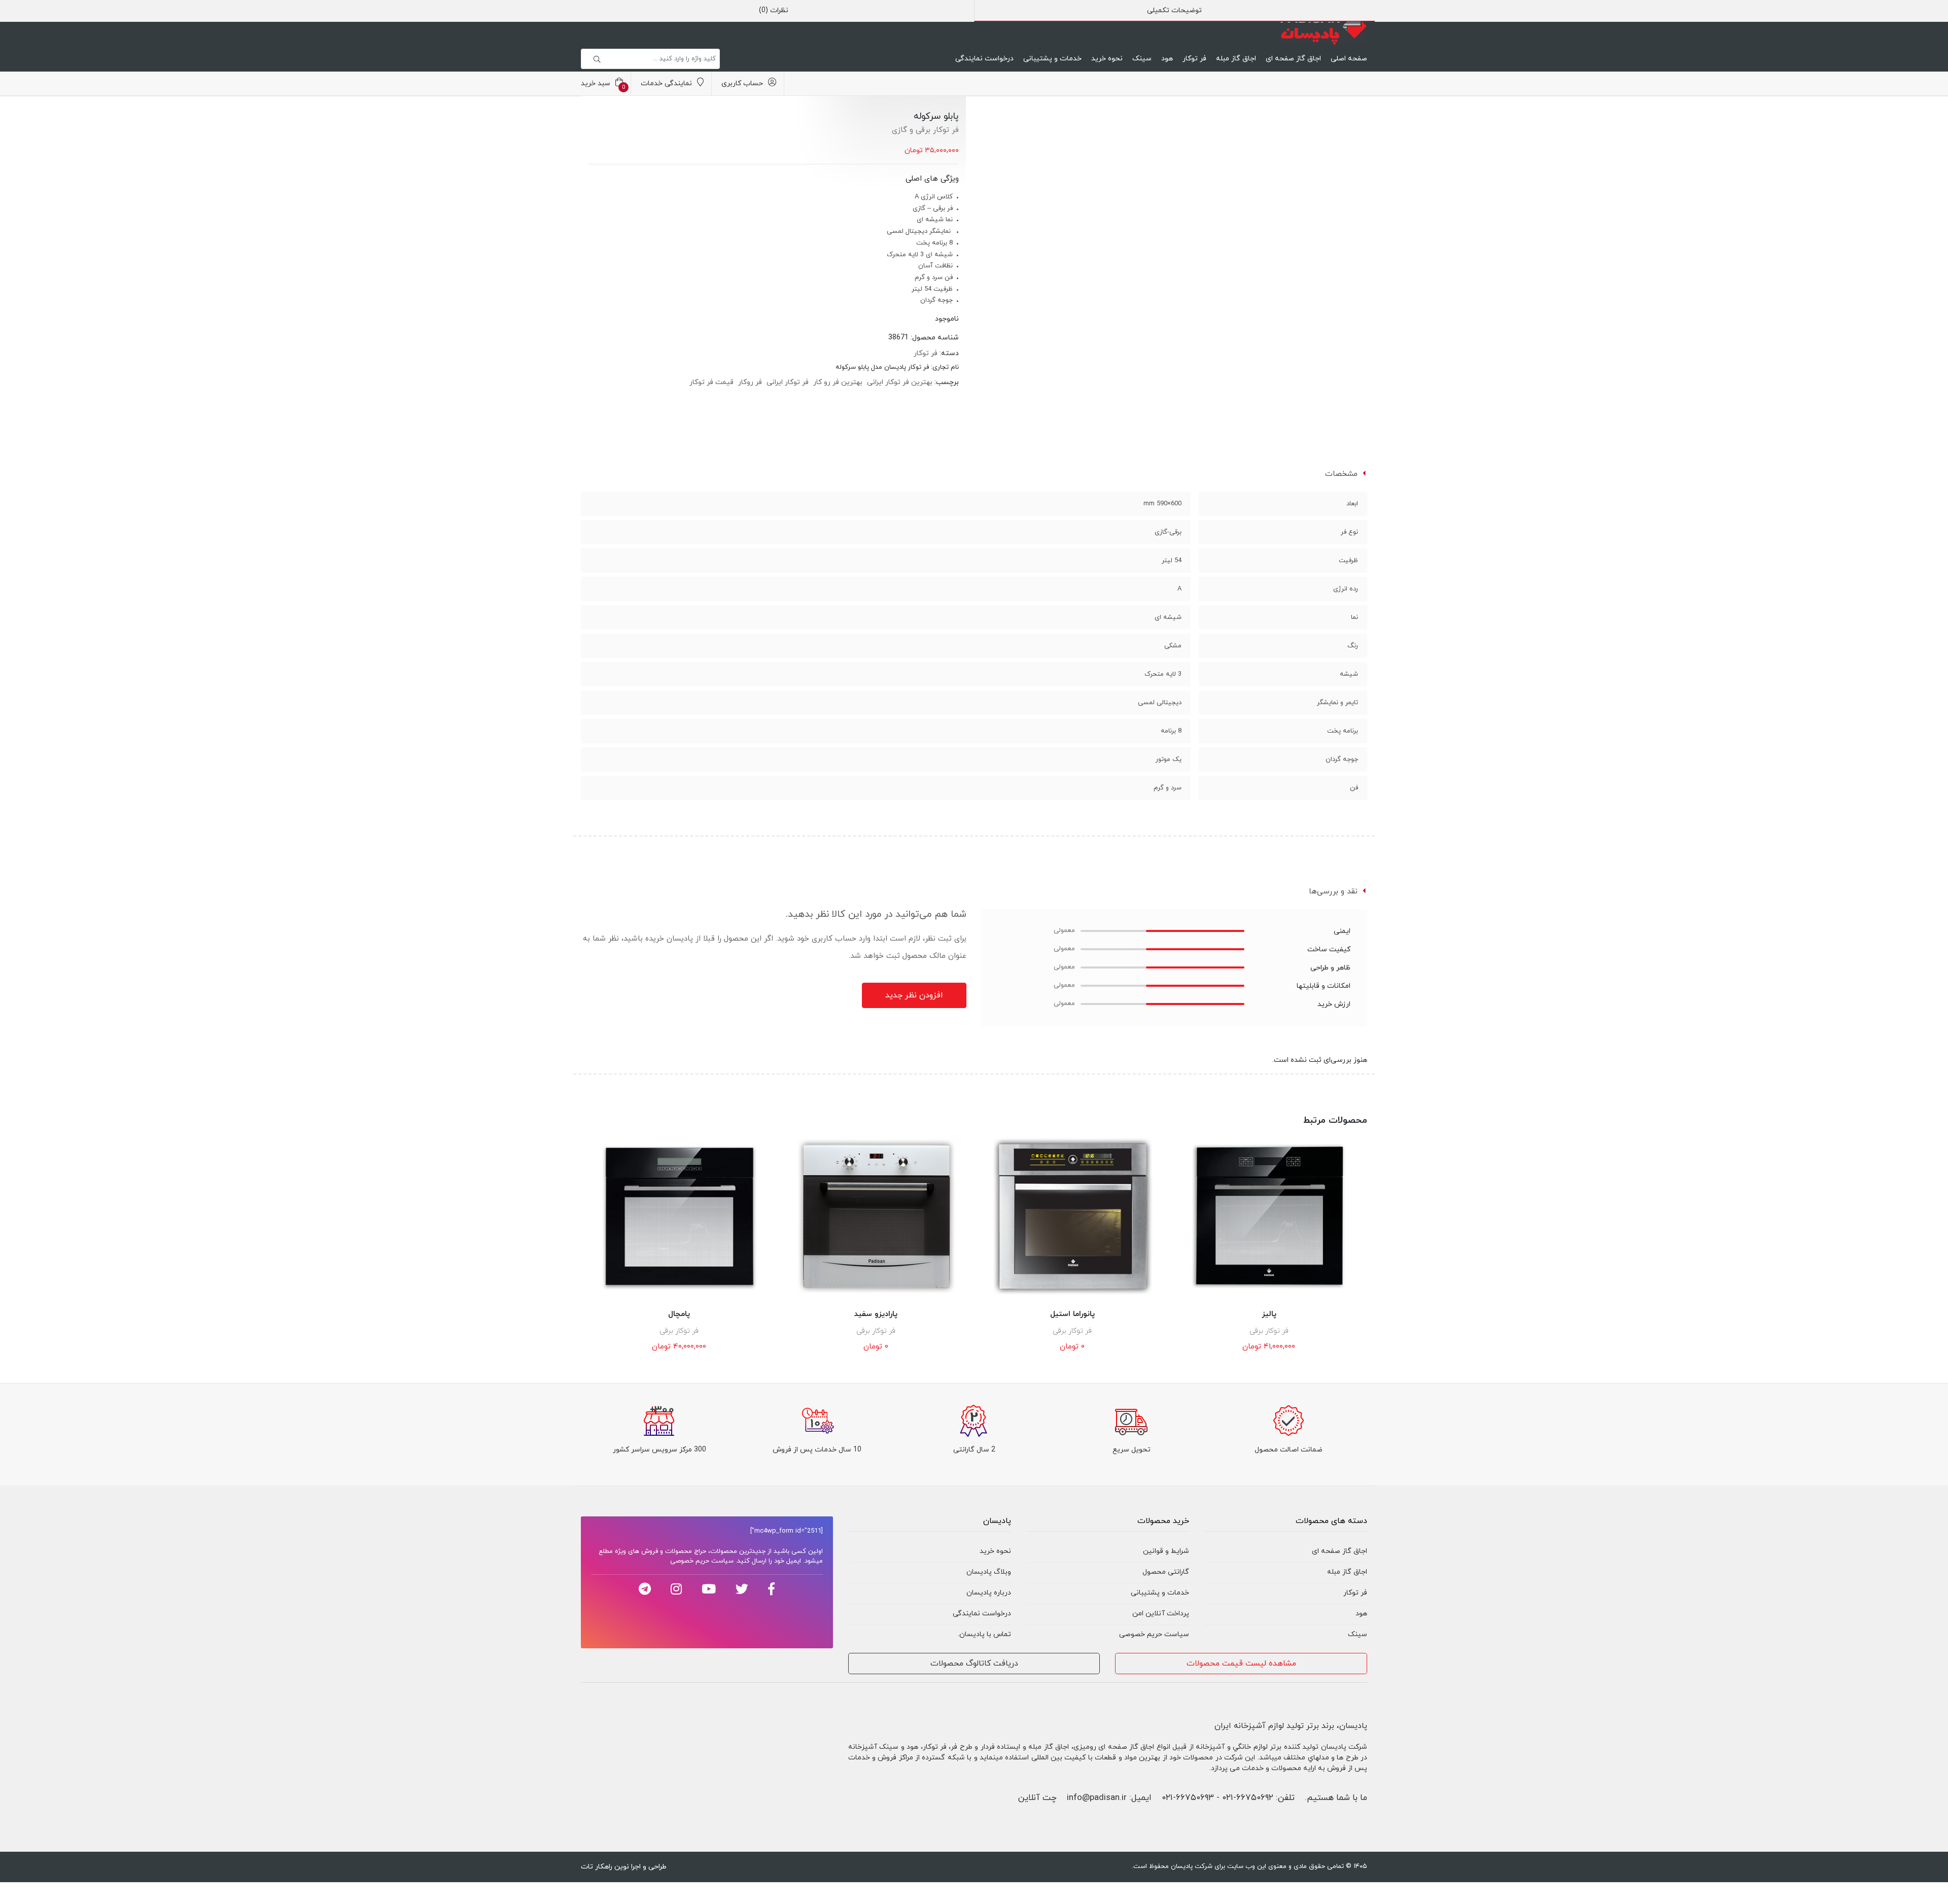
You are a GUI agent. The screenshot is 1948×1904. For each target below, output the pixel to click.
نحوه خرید (1107, 59)
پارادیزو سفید (876, 1314)
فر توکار (1194, 59)
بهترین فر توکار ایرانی (900, 382)
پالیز (1269, 1314)
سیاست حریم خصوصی (1154, 1634)
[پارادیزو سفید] (876, 1217)
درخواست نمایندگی (984, 59)
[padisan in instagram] (676, 1589)
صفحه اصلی (1349, 59)
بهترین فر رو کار (838, 382)
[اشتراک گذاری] (1003, 125)
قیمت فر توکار (711, 382)
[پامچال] (679, 1217)
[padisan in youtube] (709, 1589)
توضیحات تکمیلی (1174, 10)
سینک (1142, 59)
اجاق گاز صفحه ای (1293, 59)
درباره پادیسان (989, 1593)
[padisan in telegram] (645, 1589)
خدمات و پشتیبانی (1052, 59)
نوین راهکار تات (605, 1867)
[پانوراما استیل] (1072, 1217)
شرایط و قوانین (1166, 1551)
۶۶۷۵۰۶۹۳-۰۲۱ (1188, 1798)
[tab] (1175, 11)
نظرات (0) (774, 10)
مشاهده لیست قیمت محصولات (1241, 1664)
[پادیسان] (1323, 27)
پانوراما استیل (1072, 1314)
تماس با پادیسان (985, 1634)
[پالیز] (1269, 1217)
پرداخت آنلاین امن (1161, 1614)
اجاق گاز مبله (1236, 59)
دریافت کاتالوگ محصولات (974, 1664)
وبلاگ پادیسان (989, 1572)
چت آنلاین (1037, 1798)
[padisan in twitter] (742, 1589)
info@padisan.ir (1097, 1798)
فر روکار (750, 382)
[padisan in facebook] (771, 1589)
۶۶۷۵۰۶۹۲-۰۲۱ (1248, 1798)
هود (1167, 59)
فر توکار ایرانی (788, 382)
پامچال (679, 1314)
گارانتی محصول (1166, 1572)
